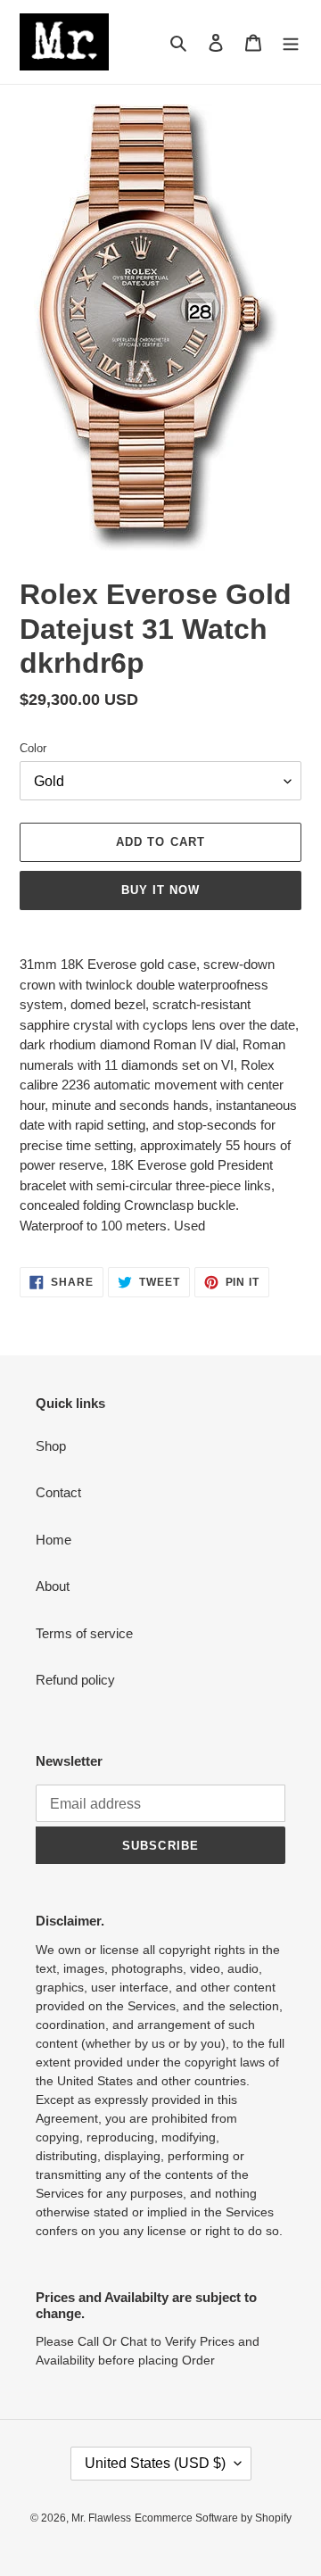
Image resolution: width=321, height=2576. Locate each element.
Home (53, 1540)
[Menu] (291, 42)
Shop (51, 1446)
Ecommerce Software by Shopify (213, 2518)
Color (33, 748)
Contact (58, 1492)
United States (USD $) (155, 2463)
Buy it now (160, 890)
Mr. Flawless (101, 2518)
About (53, 1586)
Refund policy (75, 1680)
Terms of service (84, 1633)
